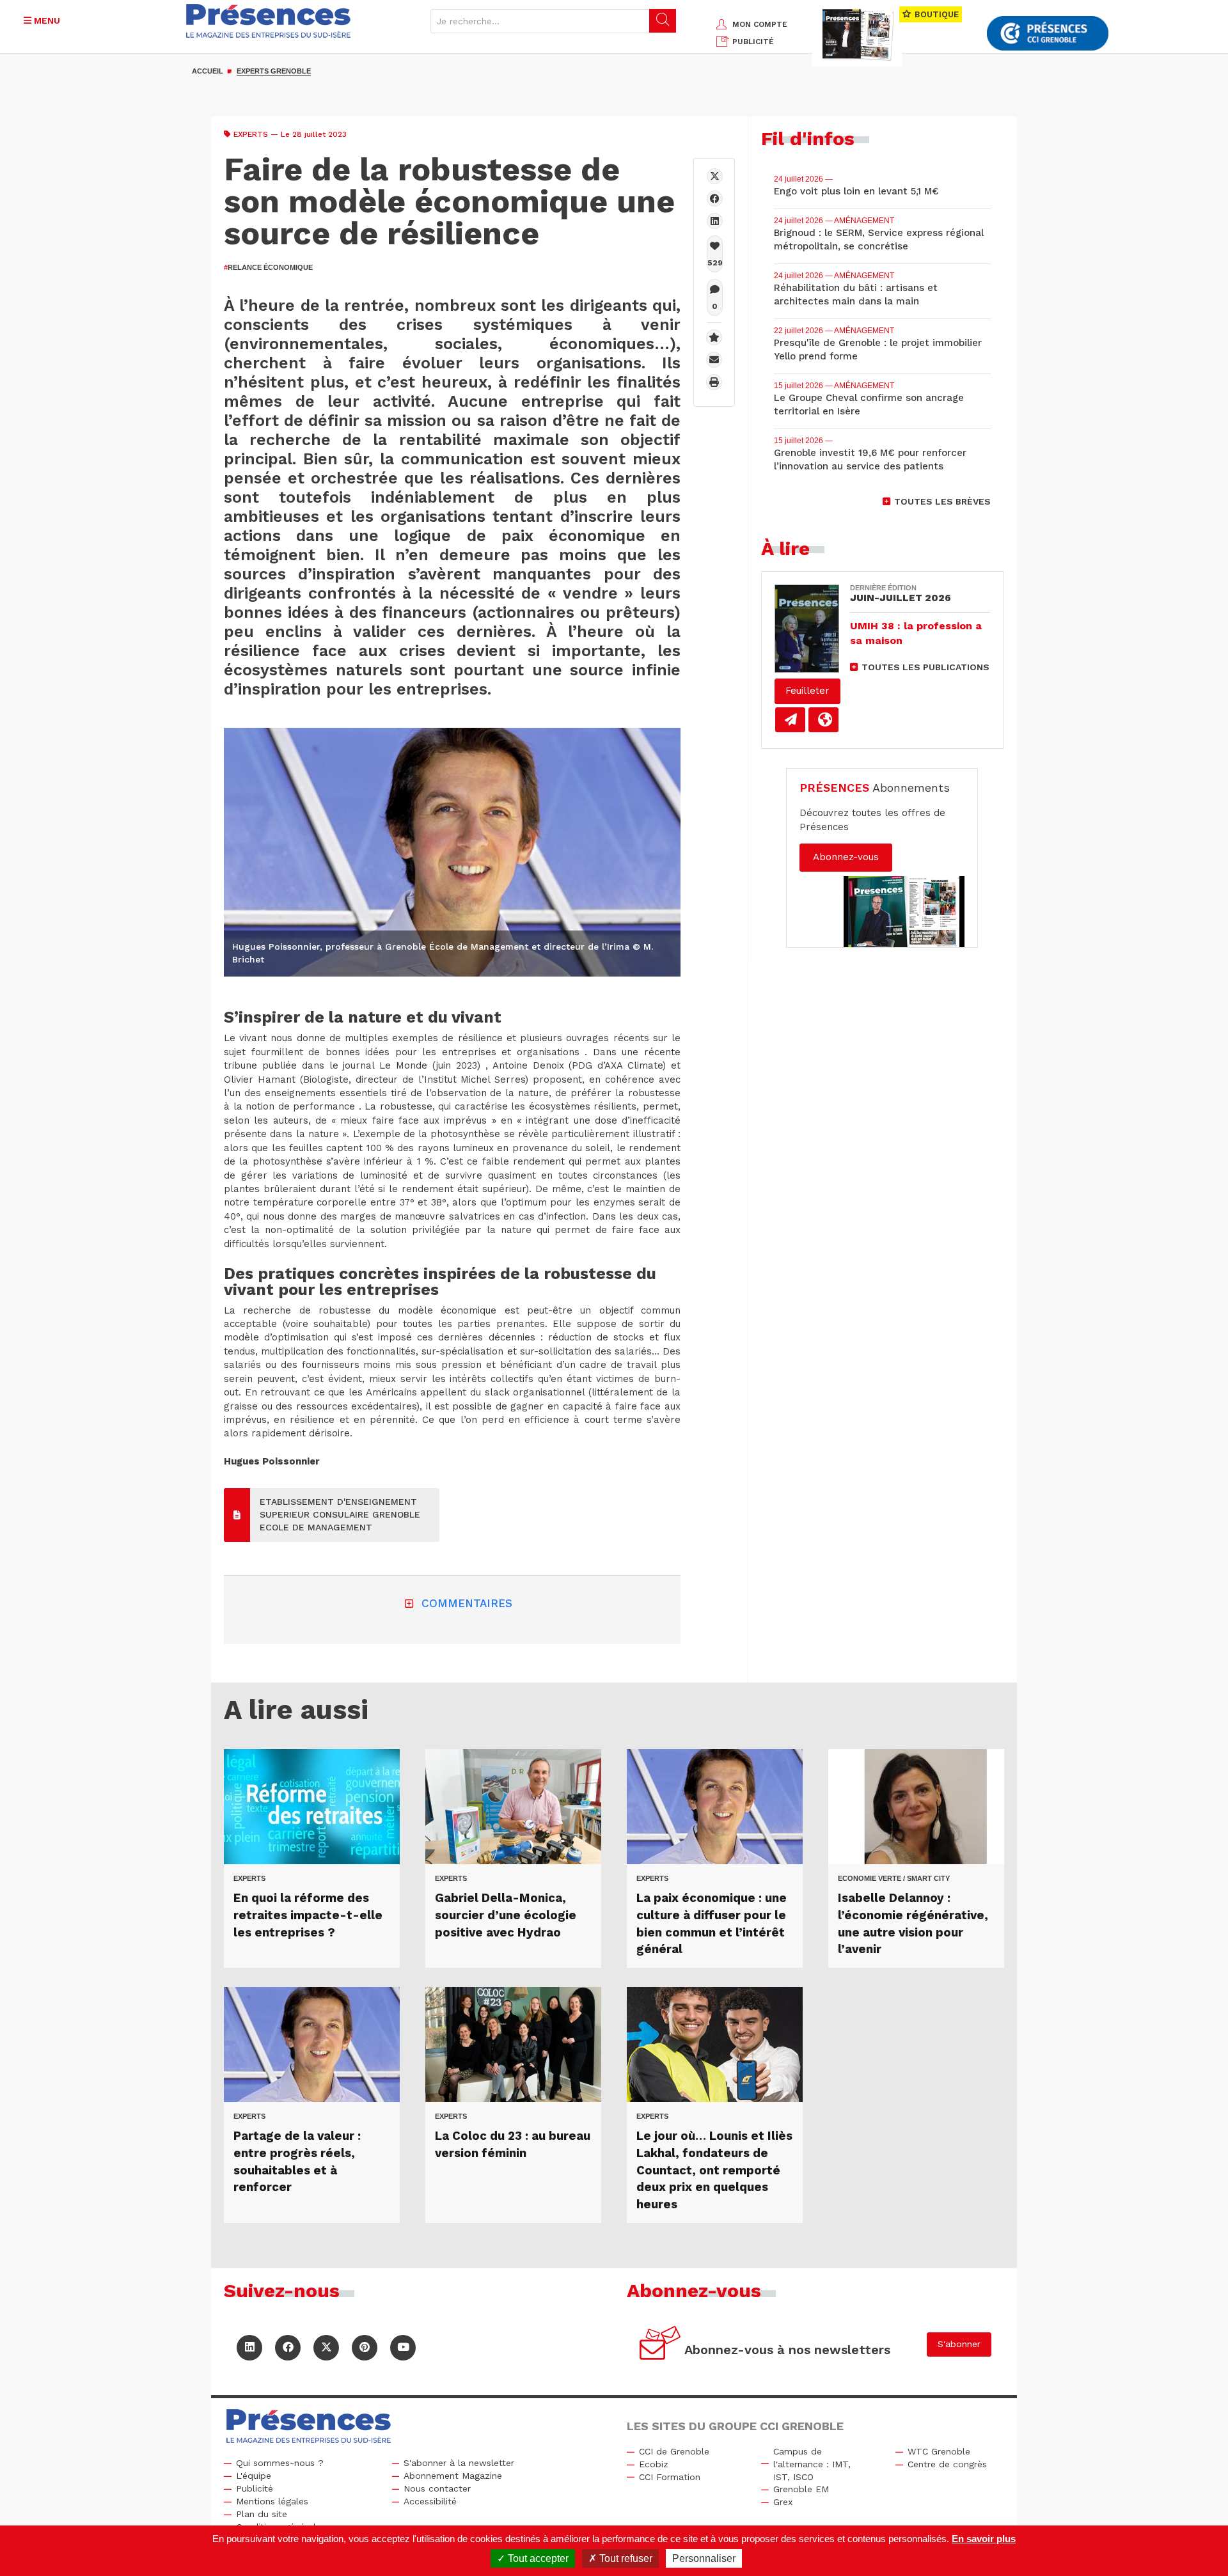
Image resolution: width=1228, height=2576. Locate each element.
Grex (783, 2502)
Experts (251, 134)
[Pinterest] (365, 2348)
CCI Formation (670, 2477)
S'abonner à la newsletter (459, 2463)
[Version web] (823, 720)
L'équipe (254, 2476)
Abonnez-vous (846, 857)
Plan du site (262, 2514)
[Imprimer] (714, 382)
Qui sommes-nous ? (280, 2463)
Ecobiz (654, 2464)
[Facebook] (715, 199)
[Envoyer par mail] (714, 360)
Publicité (255, 2488)
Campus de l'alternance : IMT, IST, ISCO (812, 2464)
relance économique (268, 267)
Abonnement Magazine (453, 2476)
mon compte (760, 24)
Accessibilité (430, 2501)
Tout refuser (625, 2558)
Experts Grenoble (274, 71)
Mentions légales (272, 2501)
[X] (715, 176)
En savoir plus (984, 2539)
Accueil (208, 71)
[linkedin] (715, 221)
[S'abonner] (660, 2345)
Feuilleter (807, 691)
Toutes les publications (925, 667)
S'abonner (959, 2344)
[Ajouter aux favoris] (714, 337)
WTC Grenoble (939, 2451)
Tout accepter (537, 2558)
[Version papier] (790, 720)
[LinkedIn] (249, 2348)
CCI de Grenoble (674, 2451)
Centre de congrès (947, 2464)
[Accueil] (269, 21)
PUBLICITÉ (753, 42)
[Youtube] (403, 2348)
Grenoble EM (801, 2489)
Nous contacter (437, 2488)
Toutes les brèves (942, 501)
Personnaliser (704, 2558)
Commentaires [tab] (467, 1603)
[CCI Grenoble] (1048, 34)
